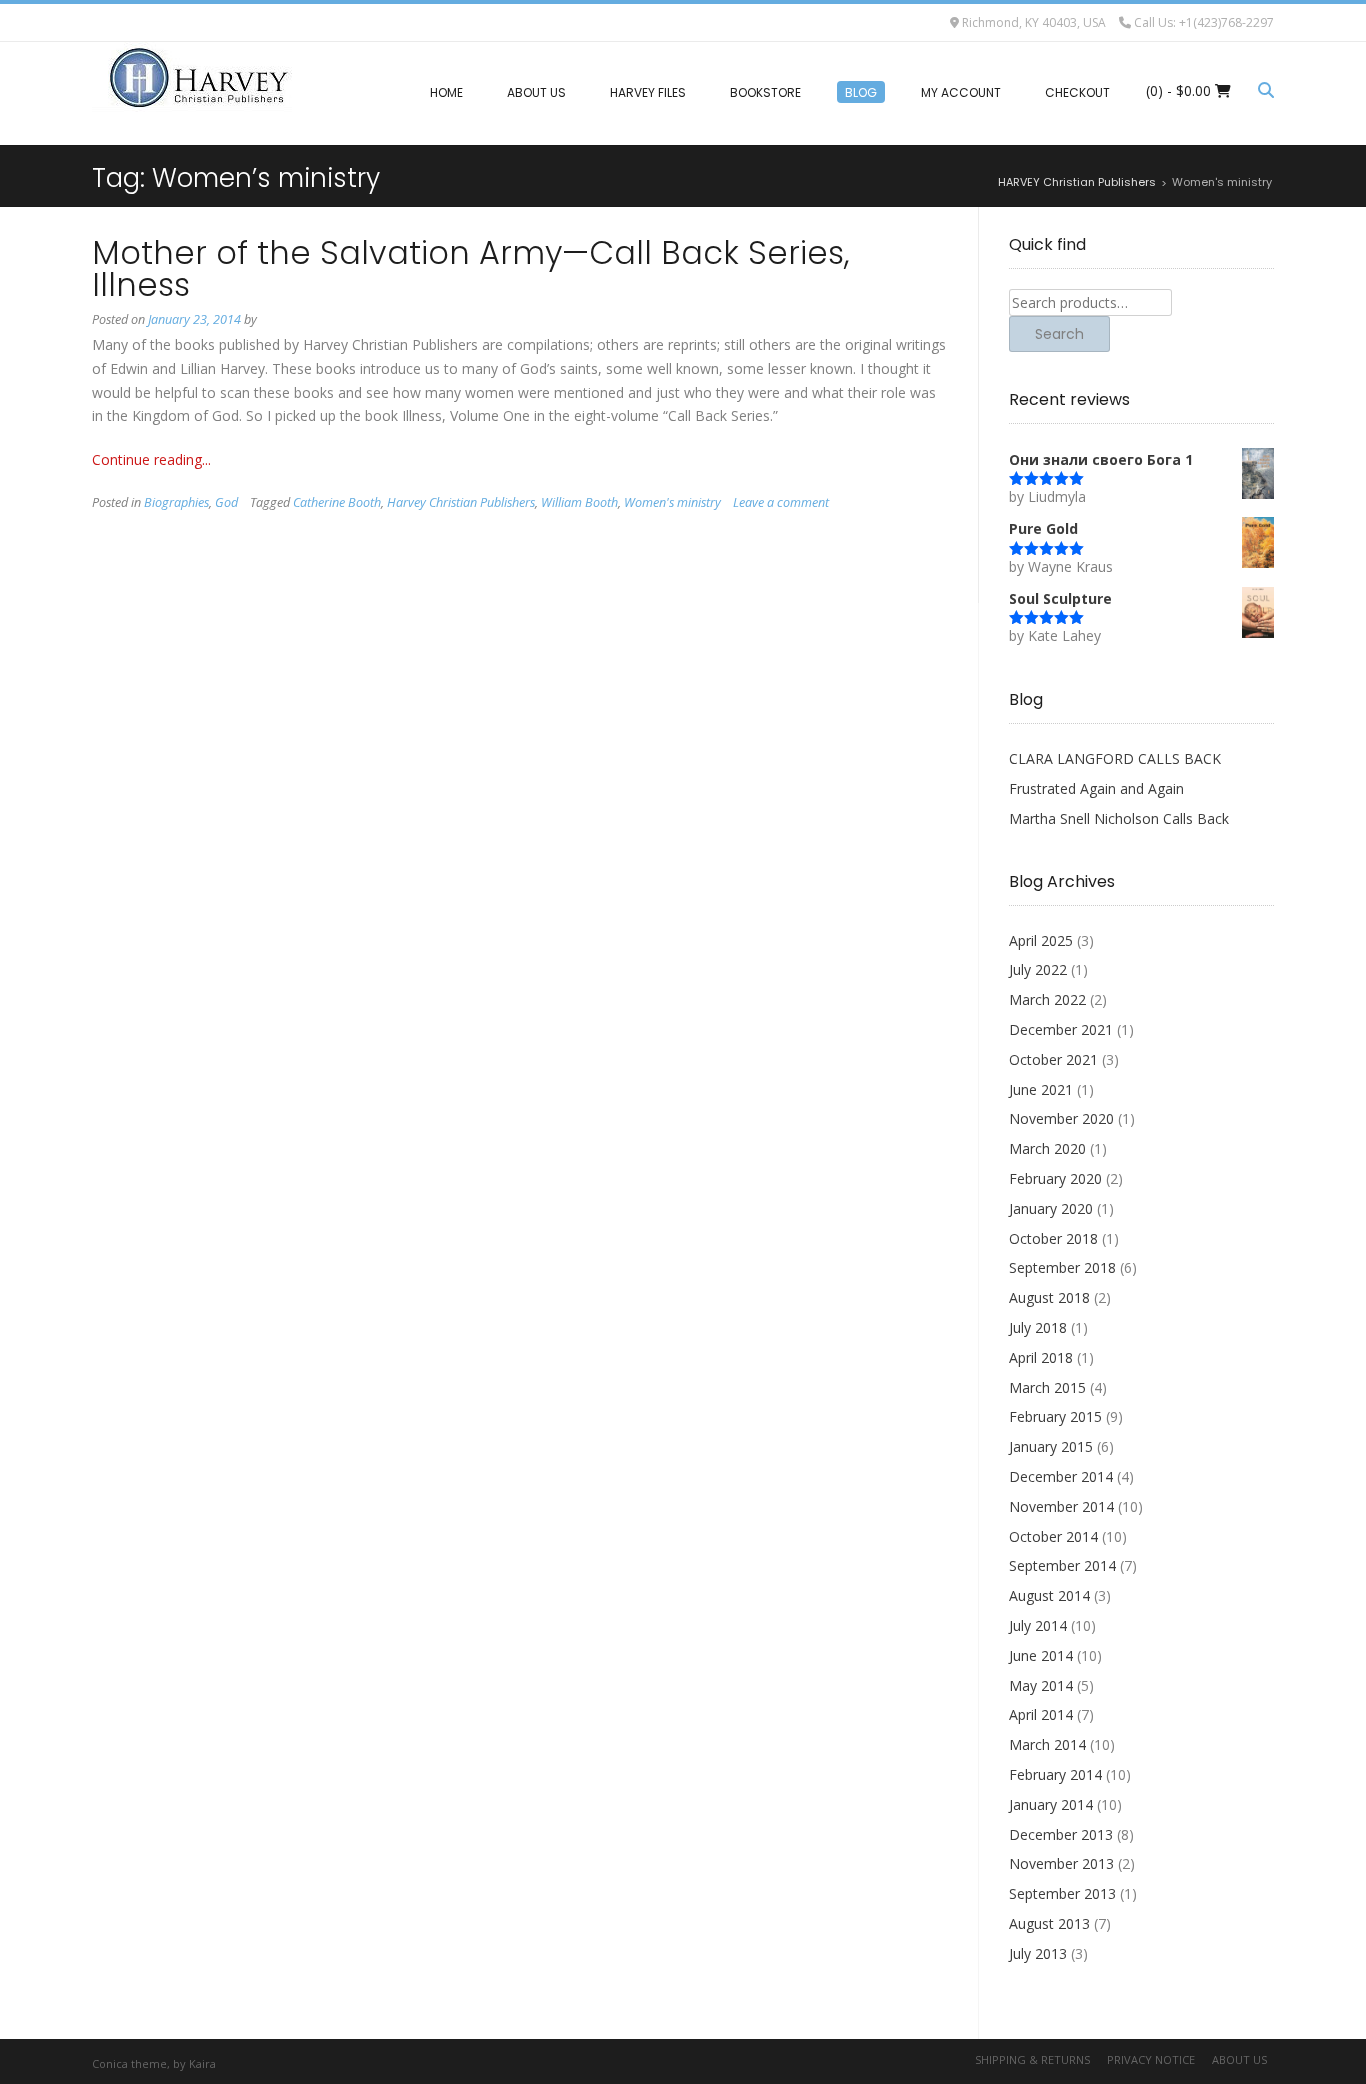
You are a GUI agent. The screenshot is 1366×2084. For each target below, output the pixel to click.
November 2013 (1061, 1863)
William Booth (579, 502)
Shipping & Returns (1032, 2059)
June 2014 (1041, 1655)
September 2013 (1062, 1893)
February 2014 (1055, 1774)
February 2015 (1055, 1416)
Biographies (176, 502)
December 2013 (1061, 1834)
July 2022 (1038, 969)
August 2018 (1049, 1297)
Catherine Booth (337, 502)
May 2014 (1041, 1685)
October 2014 (1053, 1536)
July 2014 (1038, 1625)
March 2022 (1047, 999)
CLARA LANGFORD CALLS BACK (1115, 758)
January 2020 (1051, 1208)
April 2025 (1041, 940)
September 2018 (1062, 1267)
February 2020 (1055, 1178)
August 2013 (1049, 1923)
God (226, 502)
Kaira (202, 2063)
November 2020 (1061, 1118)
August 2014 (1049, 1595)
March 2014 (1047, 1744)
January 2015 (1051, 1446)
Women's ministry (672, 502)
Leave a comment (781, 502)
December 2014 (1061, 1476)
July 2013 (1038, 1953)
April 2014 (1041, 1714)
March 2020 (1047, 1148)
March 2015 (1047, 1387)
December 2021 (1061, 1029)
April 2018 (1041, 1357)
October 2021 (1053, 1059)
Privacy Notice (1151, 2059)
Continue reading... (151, 459)
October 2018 (1053, 1238)
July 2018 (1038, 1327)
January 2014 (1051, 1804)
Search (1059, 334)
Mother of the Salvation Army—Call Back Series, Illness (471, 268)
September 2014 (1062, 1565)
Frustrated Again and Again (1096, 788)
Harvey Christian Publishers (461, 502)
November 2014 (1061, 1506)
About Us (1239, 2059)
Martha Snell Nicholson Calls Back (1119, 818)
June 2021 (1041, 1089)
